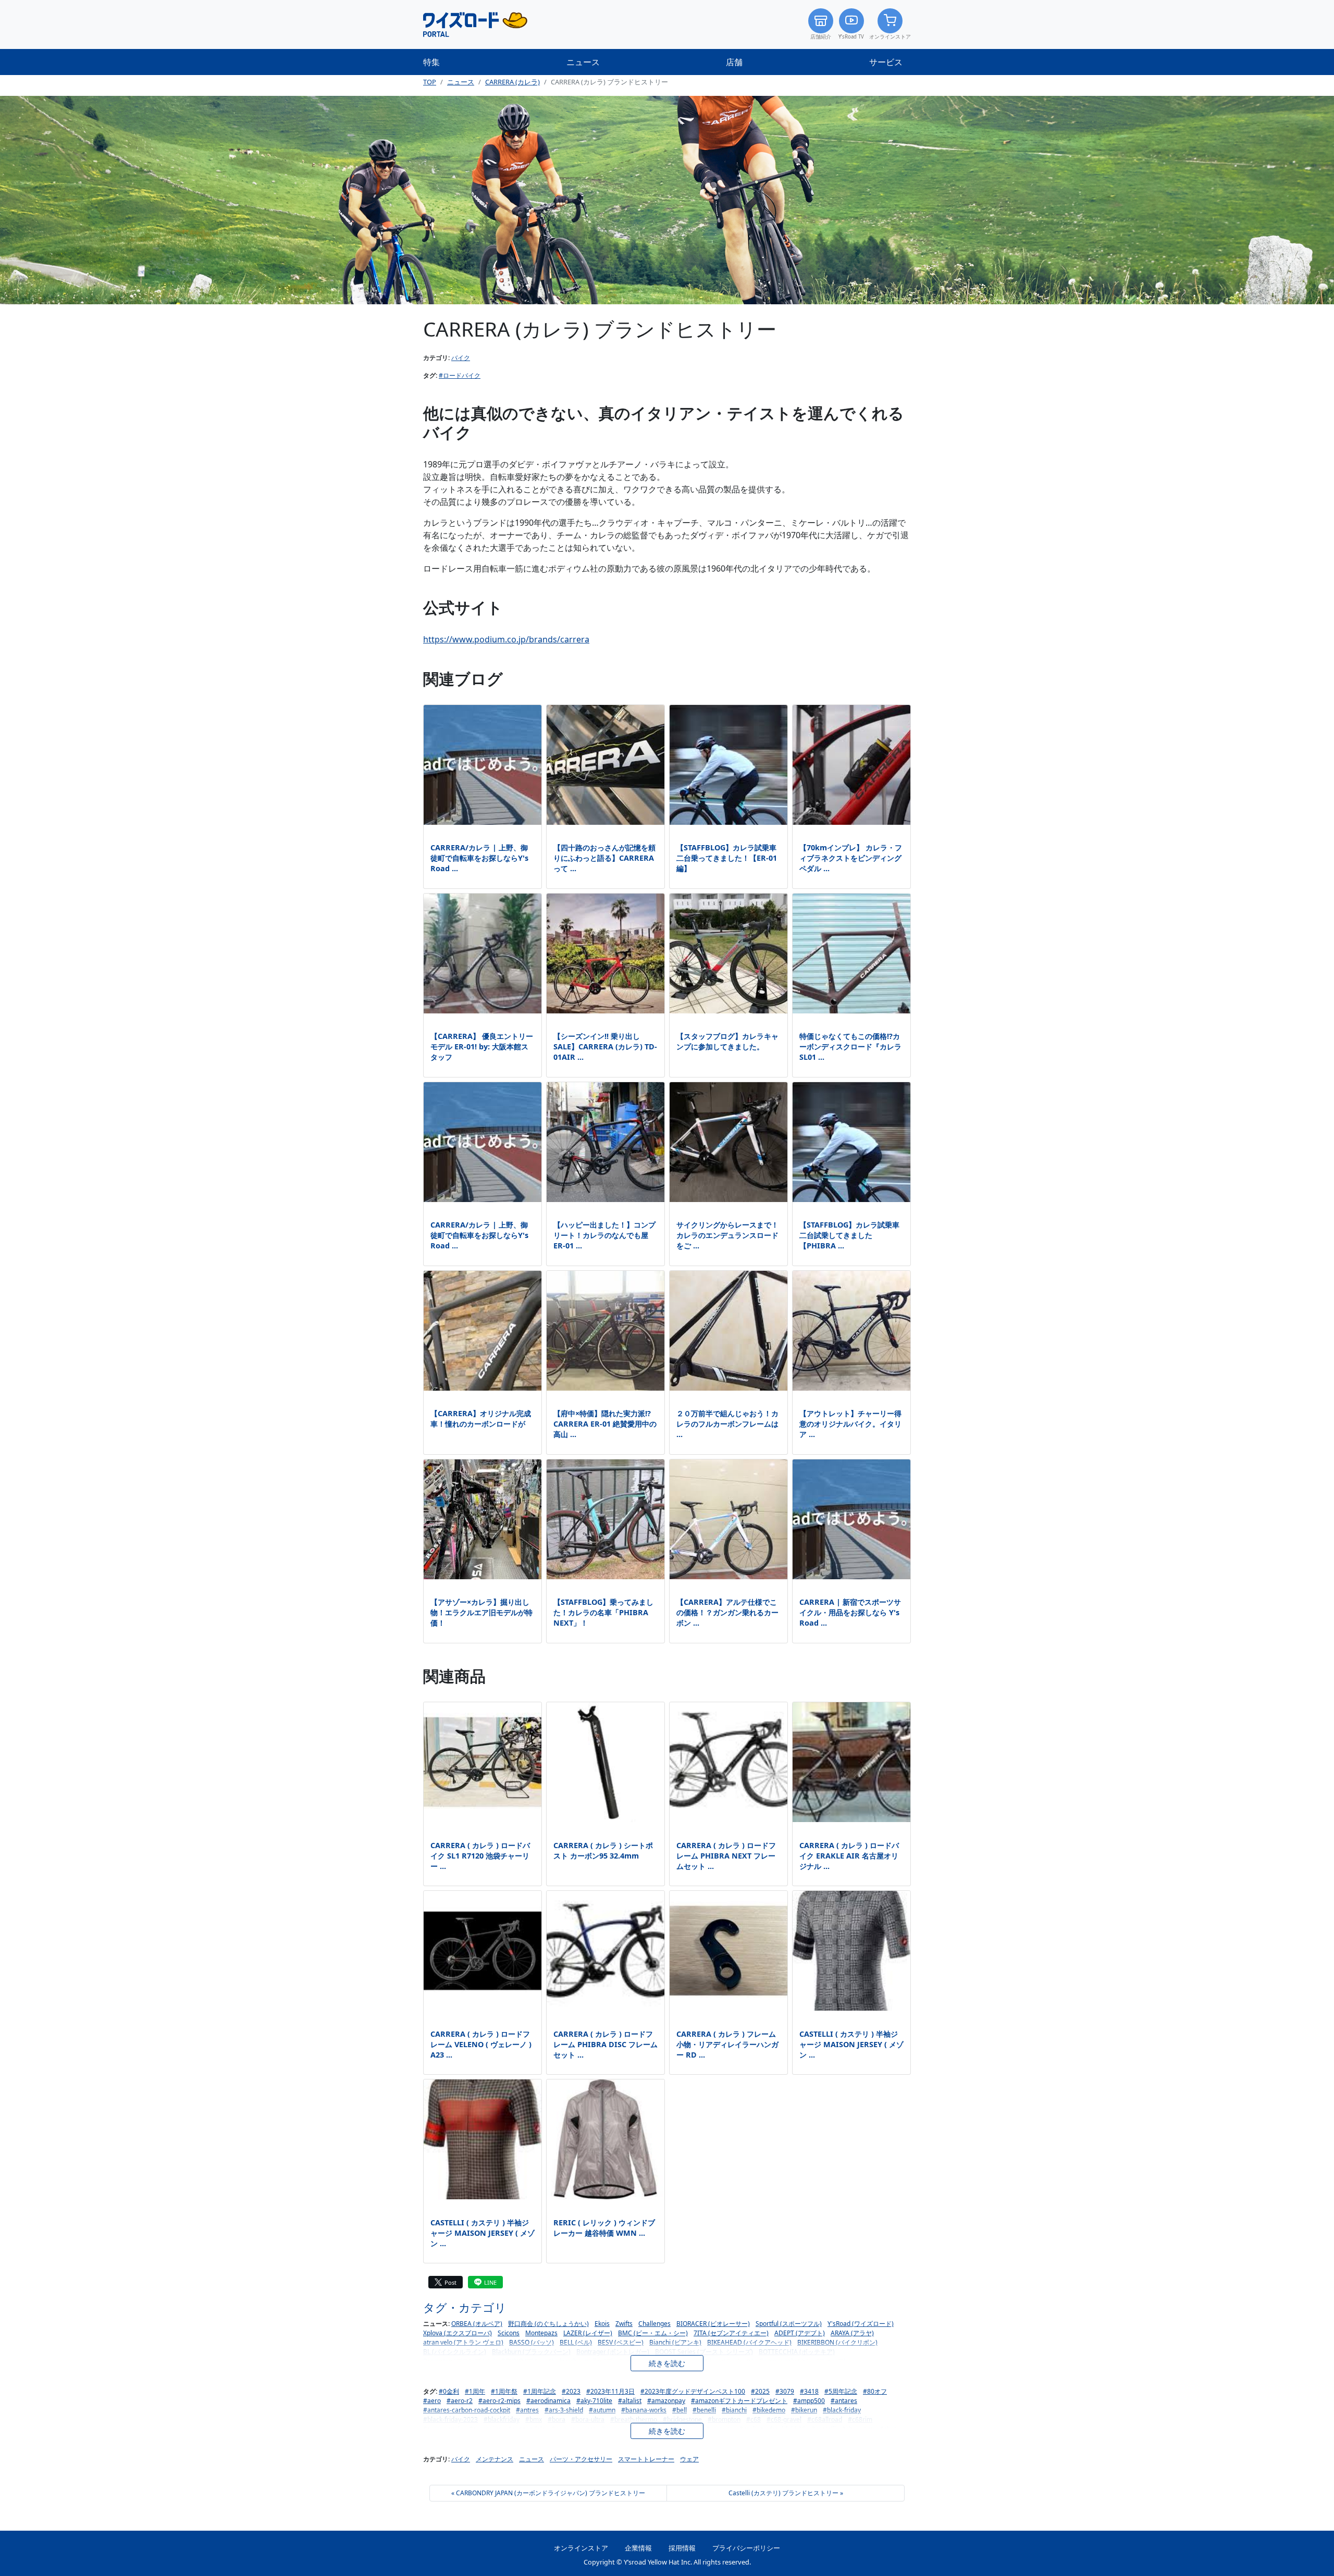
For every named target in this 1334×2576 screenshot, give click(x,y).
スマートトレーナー (646, 2459)
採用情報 (682, 2548)
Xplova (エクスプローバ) (458, 2333)
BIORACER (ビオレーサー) (713, 2324)
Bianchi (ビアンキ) (675, 2342)
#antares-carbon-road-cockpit (467, 2410)
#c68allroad (825, 2419)
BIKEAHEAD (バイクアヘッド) (749, 2342)
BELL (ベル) (576, 2342)
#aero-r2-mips (499, 2401)
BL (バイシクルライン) (455, 2352)
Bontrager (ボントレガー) (613, 2352)
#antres (527, 2410)
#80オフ (875, 2391)
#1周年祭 (504, 2391)
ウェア (689, 2459)
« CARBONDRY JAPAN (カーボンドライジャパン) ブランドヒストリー (548, 2493)
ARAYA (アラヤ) (852, 2333)
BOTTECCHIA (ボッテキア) (797, 2352)
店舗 (734, 62)
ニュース (583, 62)
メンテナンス (495, 2459)
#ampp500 (809, 2401)
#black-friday (842, 2410)
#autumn (602, 2410)
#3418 (809, 2391)
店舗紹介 (821, 37)
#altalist (630, 2401)
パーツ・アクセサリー (581, 2459)
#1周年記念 (540, 2391)
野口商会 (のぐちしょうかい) (548, 2324)
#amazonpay (666, 2401)
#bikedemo (769, 2410)
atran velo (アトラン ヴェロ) (463, 2342)
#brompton (724, 2419)
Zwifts (624, 2324)
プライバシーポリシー (746, 2548)
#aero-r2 (460, 2401)
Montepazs (541, 2333)
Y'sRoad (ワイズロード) (861, 2324)
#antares (844, 2401)
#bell (680, 2410)
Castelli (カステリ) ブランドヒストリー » (786, 2493)
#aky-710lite (594, 2401)
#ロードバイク (460, 375)
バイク (461, 358)
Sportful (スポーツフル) (789, 2324)
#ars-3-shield (564, 2410)
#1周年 (475, 2391)
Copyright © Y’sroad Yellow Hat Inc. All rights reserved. (667, 2562)
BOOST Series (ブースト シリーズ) (704, 2352)
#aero (432, 2401)
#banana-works (644, 2410)
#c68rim (860, 2419)
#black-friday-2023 (450, 2419)
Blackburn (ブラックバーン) (531, 2352)
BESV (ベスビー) (621, 2342)
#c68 (754, 2419)
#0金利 (449, 2391)
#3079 (785, 2391)
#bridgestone (682, 2419)
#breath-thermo (634, 2419)
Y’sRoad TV (851, 37)
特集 (431, 62)
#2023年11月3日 (610, 2391)
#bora (557, 2419)
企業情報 (638, 2548)
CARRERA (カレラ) (512, 82)
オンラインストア (890, 37)
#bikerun (804, 2410)
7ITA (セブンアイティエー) (731, 2333)
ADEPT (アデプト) (800, 2333)
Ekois (602, 2324)
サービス (886, 62)
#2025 (760, 2391)
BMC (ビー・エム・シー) (653, 2333)
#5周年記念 (841, 2391)
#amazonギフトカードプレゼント (739, 2401)
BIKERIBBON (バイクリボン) (837, 2342)
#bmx (534, 2419)
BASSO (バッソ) (532, 2342)
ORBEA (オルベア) (477, 2324)
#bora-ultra (588, 2419)
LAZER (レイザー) (588, 2333)
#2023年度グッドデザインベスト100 (693, 2391)
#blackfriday (502, 2419)
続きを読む (667, 2363)
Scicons (509, 2333)
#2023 (571, 2391)
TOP (430, 82)
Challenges (654, 2324)
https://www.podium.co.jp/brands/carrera (506, 639)
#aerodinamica (548, 2401)
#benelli (704, 2410)
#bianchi (734, 2410)
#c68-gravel (784, 2419)
